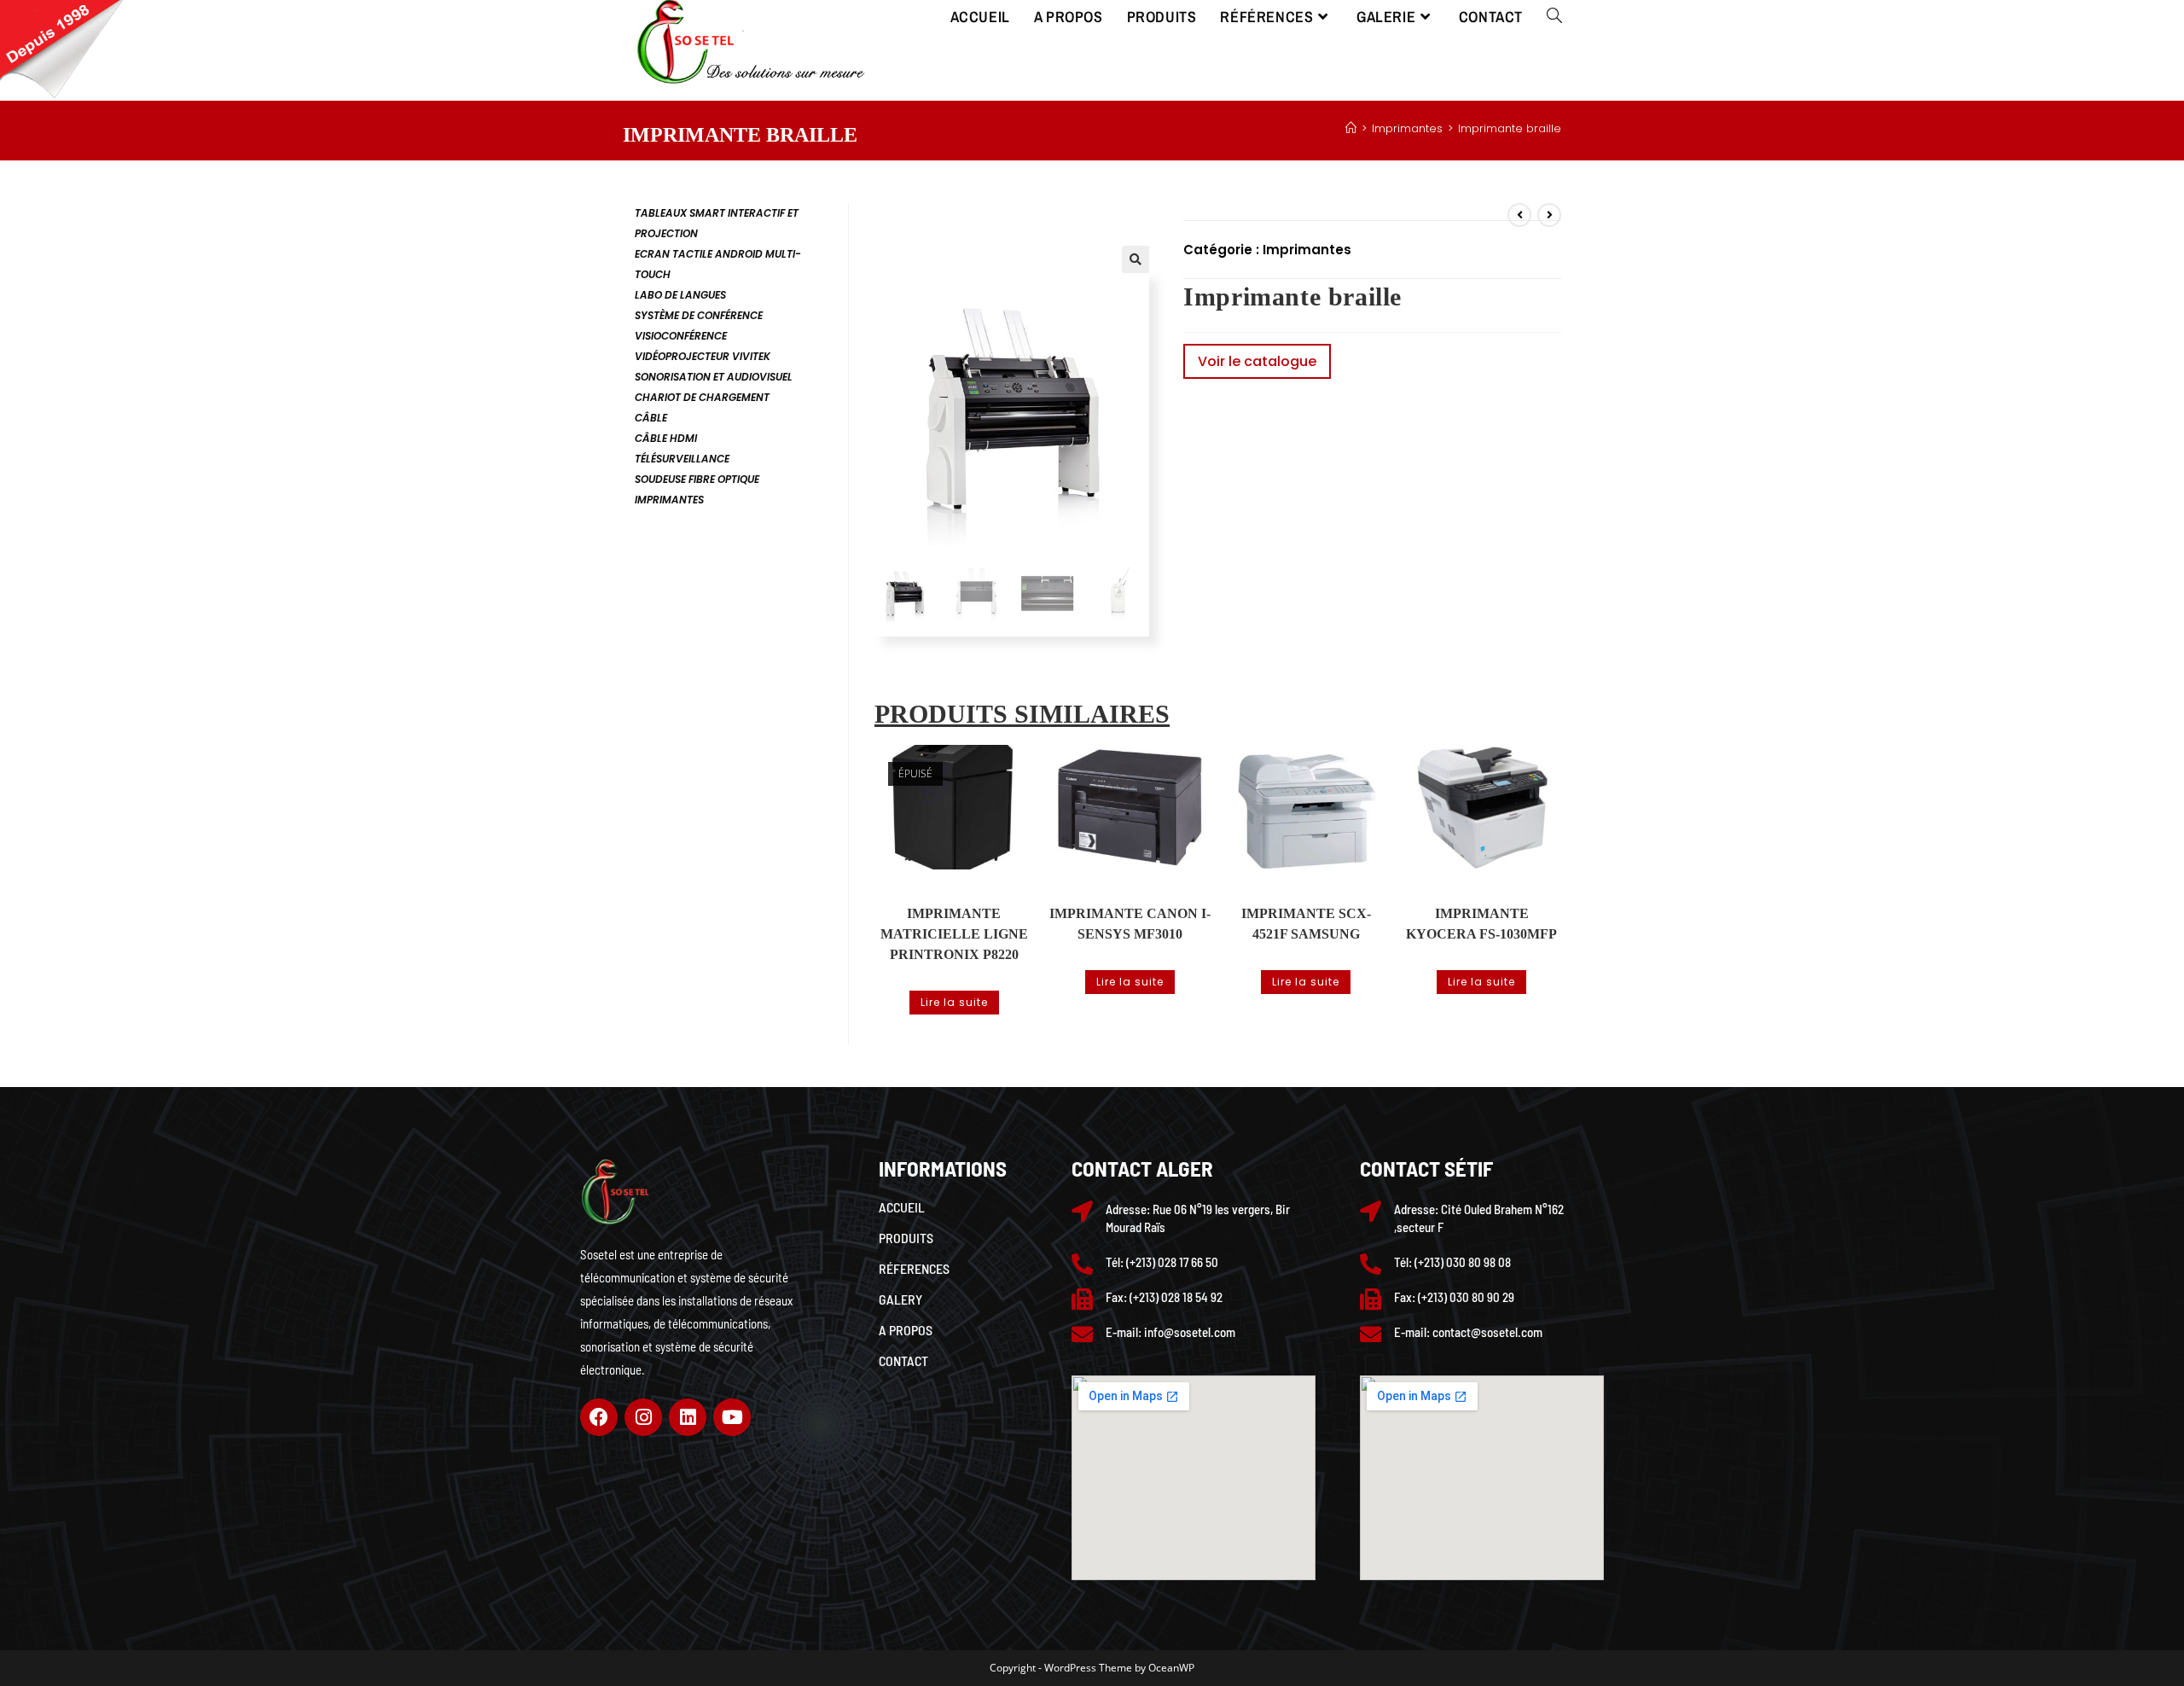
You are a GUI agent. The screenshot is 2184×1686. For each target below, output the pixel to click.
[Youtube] (732, 1417)
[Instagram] (643, 1417)
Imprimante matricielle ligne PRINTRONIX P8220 (954, 934)
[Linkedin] (688, 1417)
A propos (906, 1330)
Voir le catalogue (1257, 361)
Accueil (902, 1207)
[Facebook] (599, 1417)
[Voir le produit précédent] (1519, 215)
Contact (903, 1360)
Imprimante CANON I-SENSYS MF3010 (1130, 924)
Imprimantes (1307, 250)
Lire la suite (954, 1002)
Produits (906, 1238)
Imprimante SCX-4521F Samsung (1306, 924)
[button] (1136, 259)
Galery (900, 1299)
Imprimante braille (1510, 128)
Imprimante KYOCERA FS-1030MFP (1481, 924)
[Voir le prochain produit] (1549, 215)
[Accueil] (1351, 128)
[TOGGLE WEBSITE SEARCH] (1554, 17)
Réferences (914, 1268)
